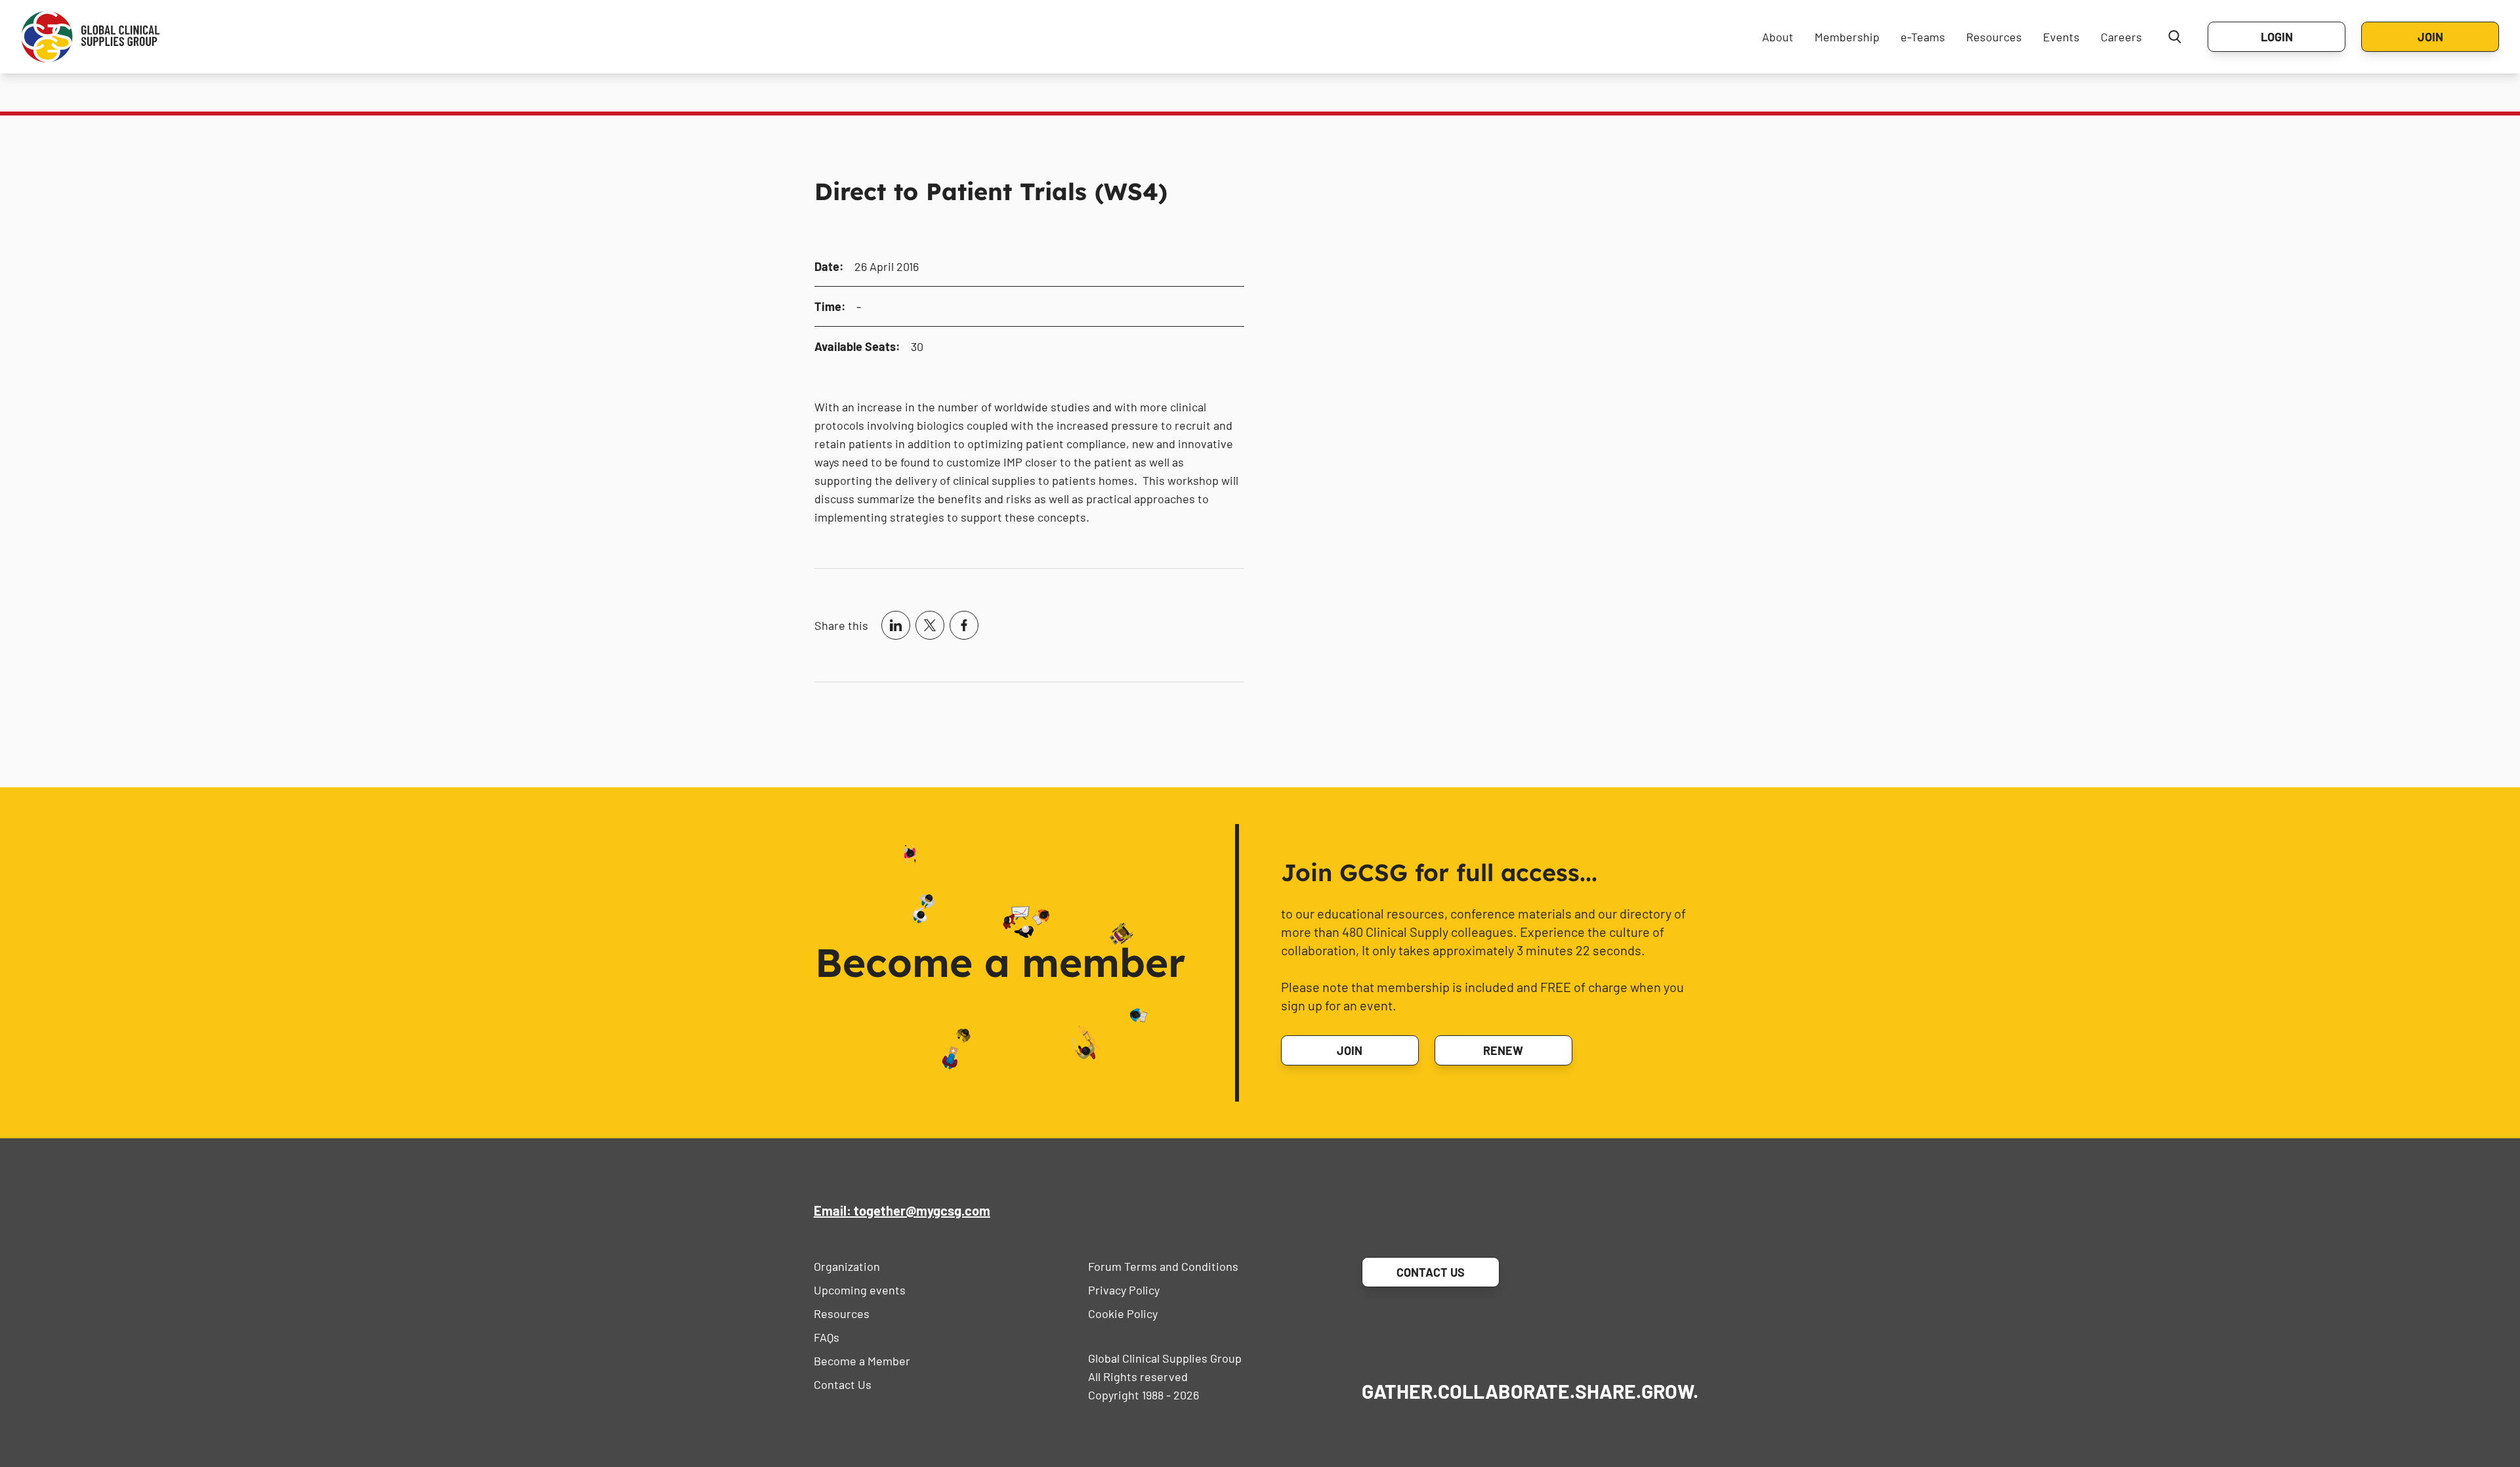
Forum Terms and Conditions (1163, 1266)
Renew (1503, 1050)
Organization (847, 1266)
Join (2430, 37)
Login (2277, 37)
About (1778, 37)
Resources (1994, 37)
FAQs (827, 1337)
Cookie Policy (1123, 1313)
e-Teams (1923, 37)
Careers (2121, 37)
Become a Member (862, 1361)
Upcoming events (860, 1290)
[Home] (91, 37)
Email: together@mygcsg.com (902, 1210)
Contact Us (843, 1384)
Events (2061, 37)
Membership (1847, 37)
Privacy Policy (1124, 1290)
